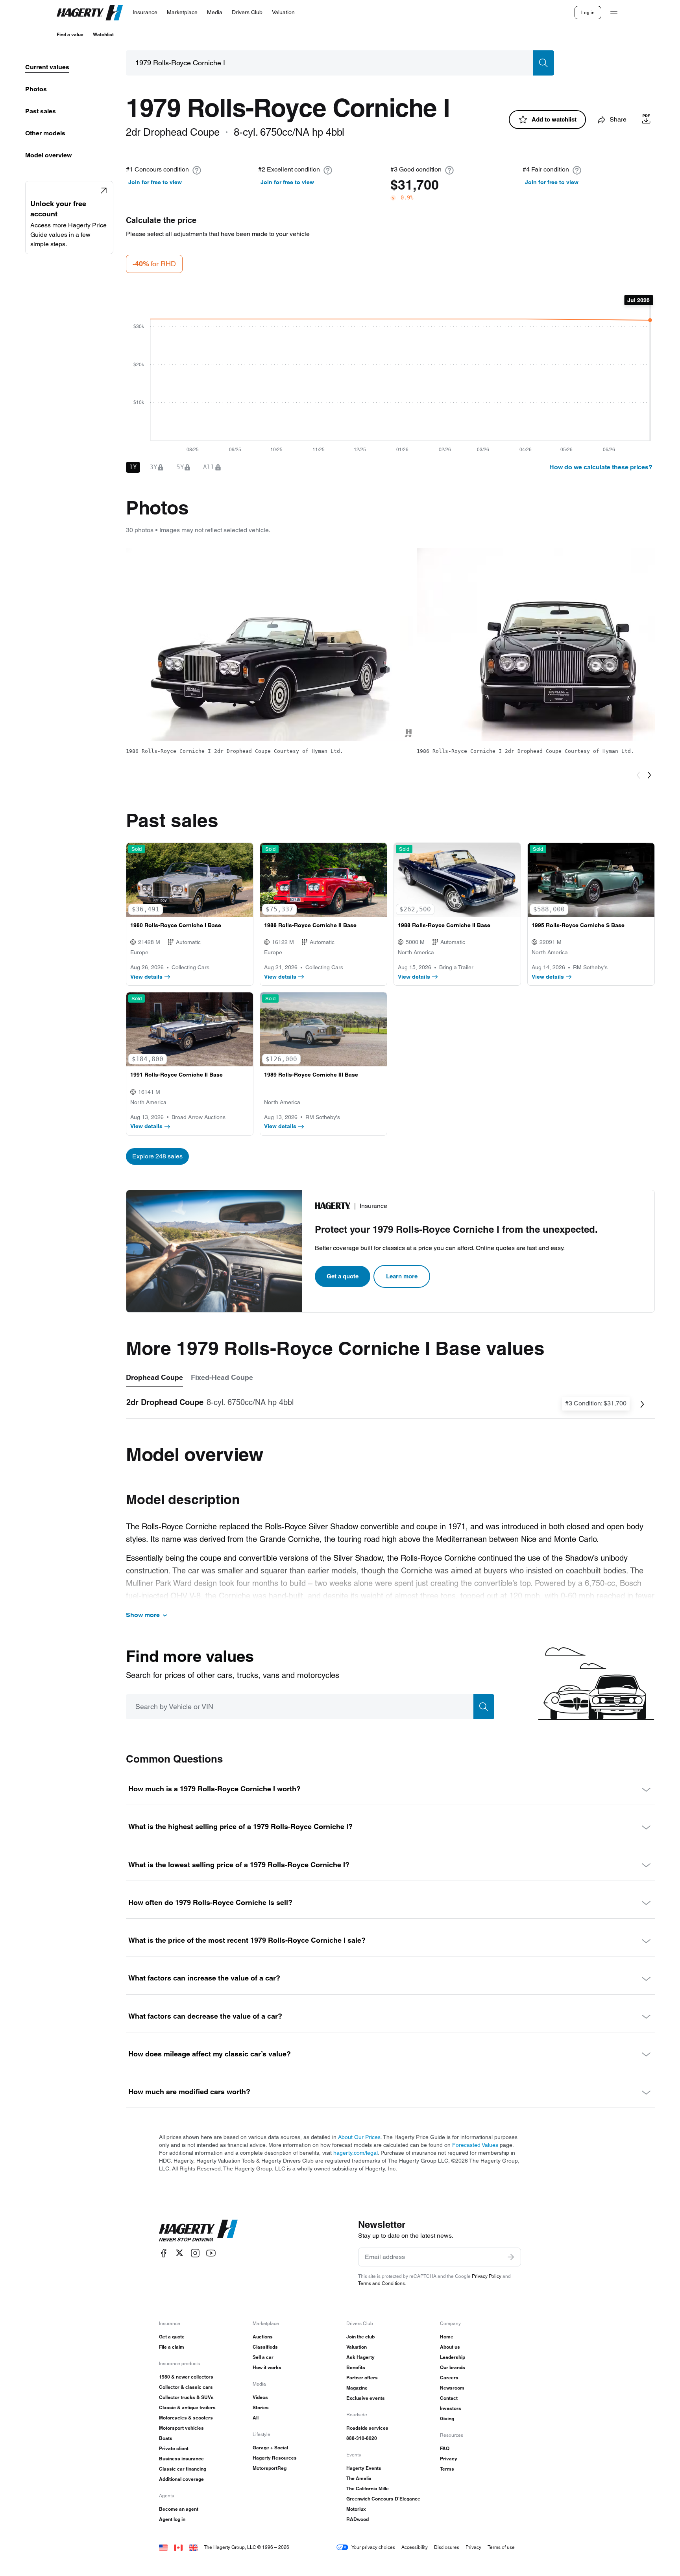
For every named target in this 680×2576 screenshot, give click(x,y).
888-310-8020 (362, 2438)
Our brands (453, 2367)
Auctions (263, 2337)
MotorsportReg (270, 2468)
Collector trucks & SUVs (186, 2397)
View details (146, 977)
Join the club (360, 2337)
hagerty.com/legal (356, 2153)
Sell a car (263, 2357)
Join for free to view (155, 182)
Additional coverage (181, 2479)
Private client (174, 2448)
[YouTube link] (211, 2253)
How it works (267, 2367)
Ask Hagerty (360, 2357)
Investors (451, 2408)
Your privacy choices (373, 2547)
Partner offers (362, 2378)
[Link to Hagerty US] (163, 2547)
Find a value (70, 34)
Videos (260, 2397)
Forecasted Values (475, 2145)
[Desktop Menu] (614, 13)
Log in (588, 12)
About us (450, 2347)
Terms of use (501, 2547)
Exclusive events (366, 2398)
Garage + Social (270, 2448)
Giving (447, 2418)
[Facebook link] (164, 2253)
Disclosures (447, 2547)
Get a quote (343, 1276)
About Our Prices (359, 2137)
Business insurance (181, 2459)
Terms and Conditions (382, 2283)
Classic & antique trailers (187, 2407)
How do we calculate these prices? (601, 467)
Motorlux (356, 2509)
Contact (449, 2398)
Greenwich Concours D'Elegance (383, 2499)
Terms (447, 2469)
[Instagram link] (195, 2253)
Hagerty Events (364, 2468)
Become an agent (179, 2509)
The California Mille (368, 2488)
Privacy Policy (487, 2276)
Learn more (402, 1276)
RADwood (358, 2519)
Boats (166, 2438)
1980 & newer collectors (186, 2377)
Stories (261, 2407)
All (256, 2418)
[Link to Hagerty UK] (193, 2547)
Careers (449, 2378)
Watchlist (103, 34)
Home (447, 2337)
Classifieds (265, 2347)
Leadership (453, 2357)
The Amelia (359, 2478)
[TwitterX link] (179, 2253)
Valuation (357, 2347)
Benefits (356, 2367)
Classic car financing (183, 2469)
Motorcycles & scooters (186, 2418)
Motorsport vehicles (181, 2428)
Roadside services (367, 2428)
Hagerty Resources (275, 2458)
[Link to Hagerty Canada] (178, 2547)
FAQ (445, 2448)
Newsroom (452, 2388)
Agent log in (172, 2519)
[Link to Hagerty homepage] (198, 2231)
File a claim (172, 2347)
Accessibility (415, 2547)
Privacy (449, 2459)
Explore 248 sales (157, 1156)
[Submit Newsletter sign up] (511, 2257)
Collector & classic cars (186, 2387)
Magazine (357, 2388)
